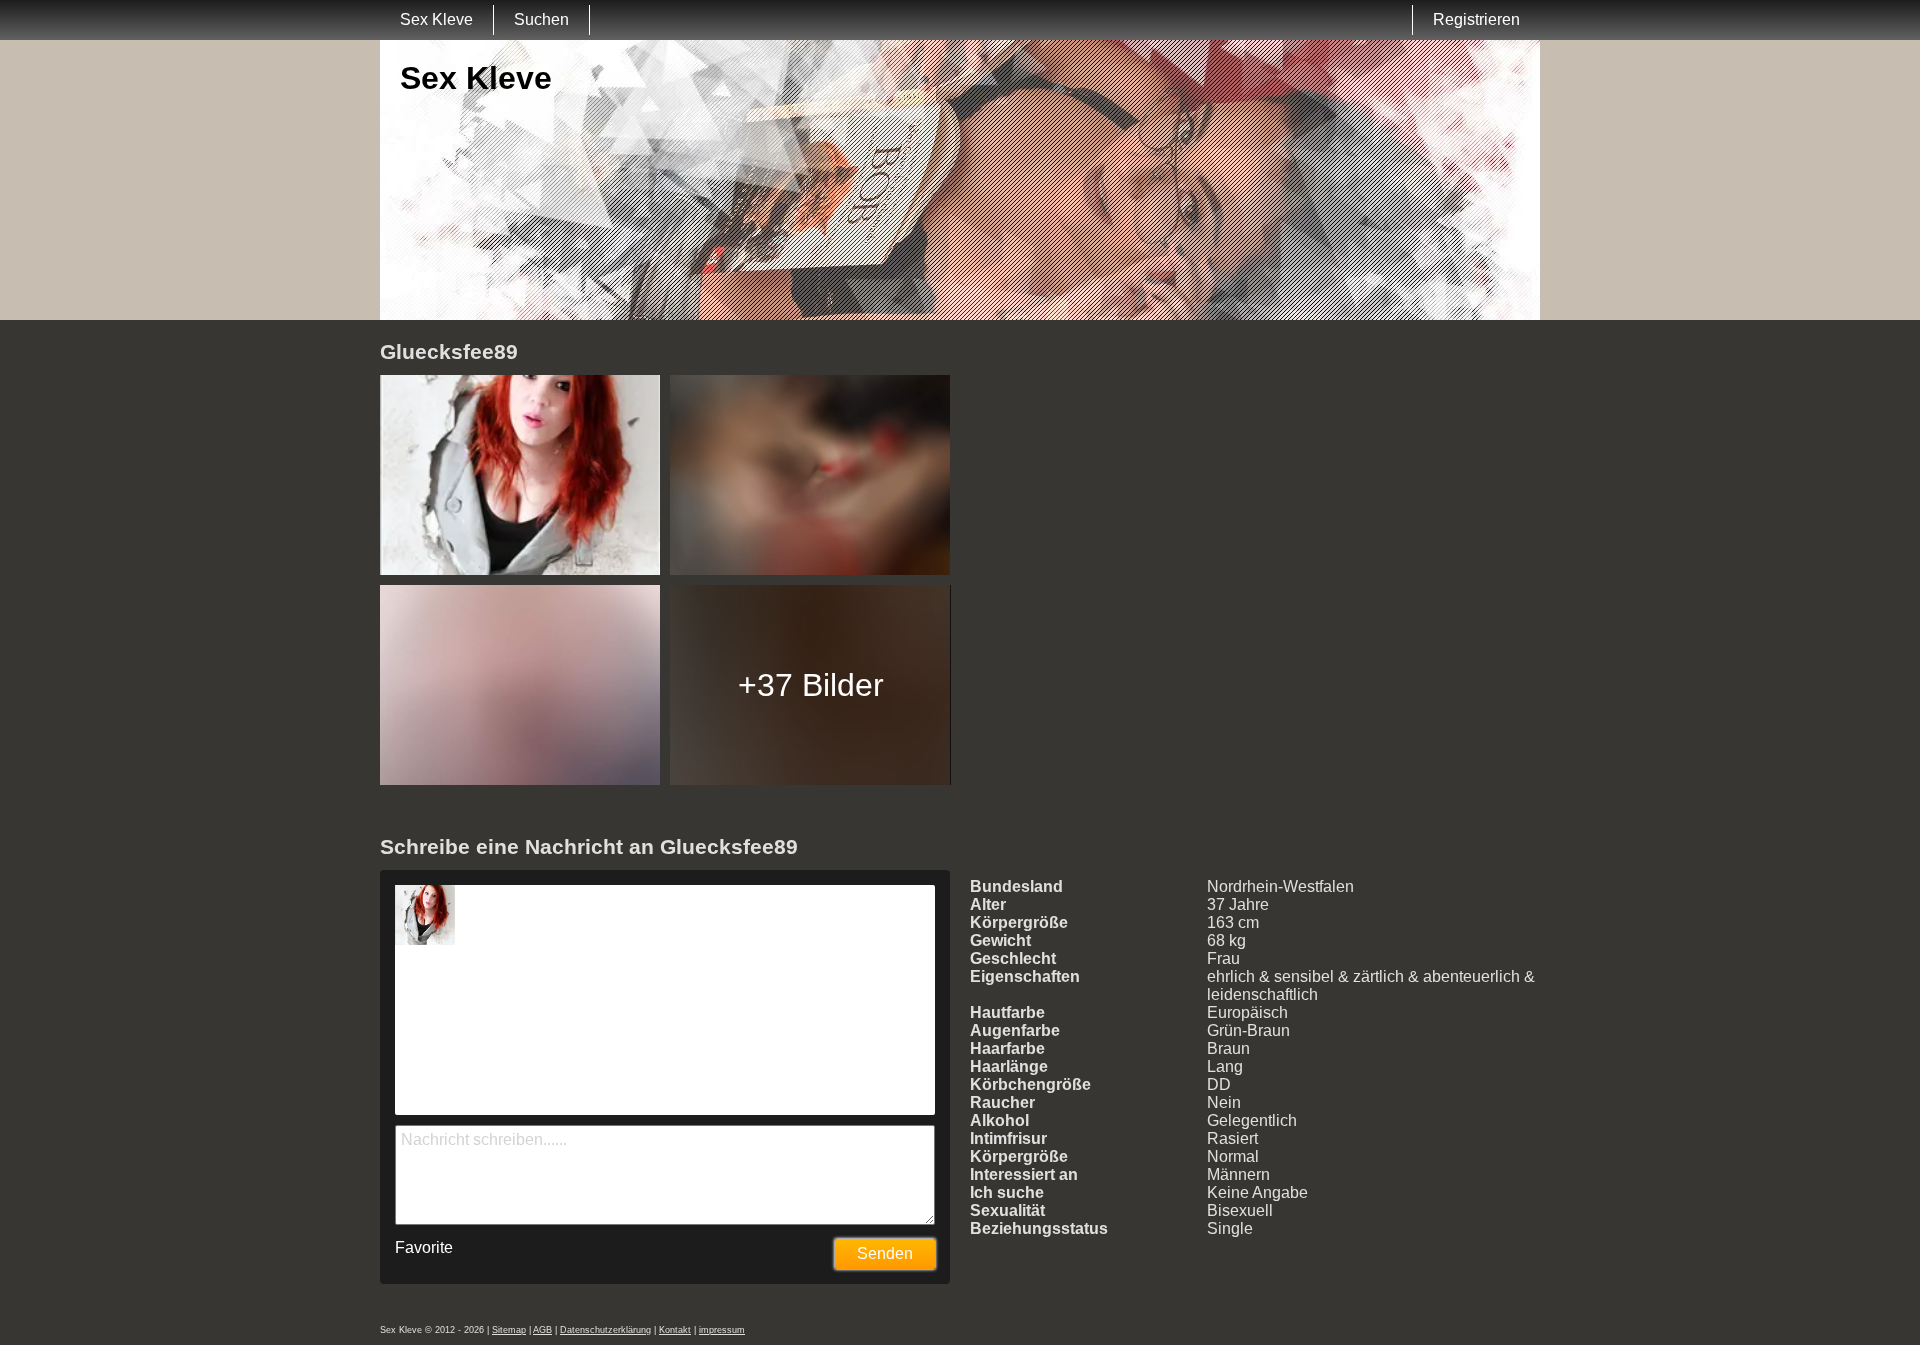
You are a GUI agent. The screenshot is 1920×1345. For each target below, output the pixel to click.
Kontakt (675, 1330)
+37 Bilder (811, 685)
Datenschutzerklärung (605, 1330)
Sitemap (509, 1330)
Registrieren (1476, 19)
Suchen (541, 19)
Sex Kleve (436, 19)
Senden (885, 1253)
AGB (542, 1330)
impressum (722, 1330)
